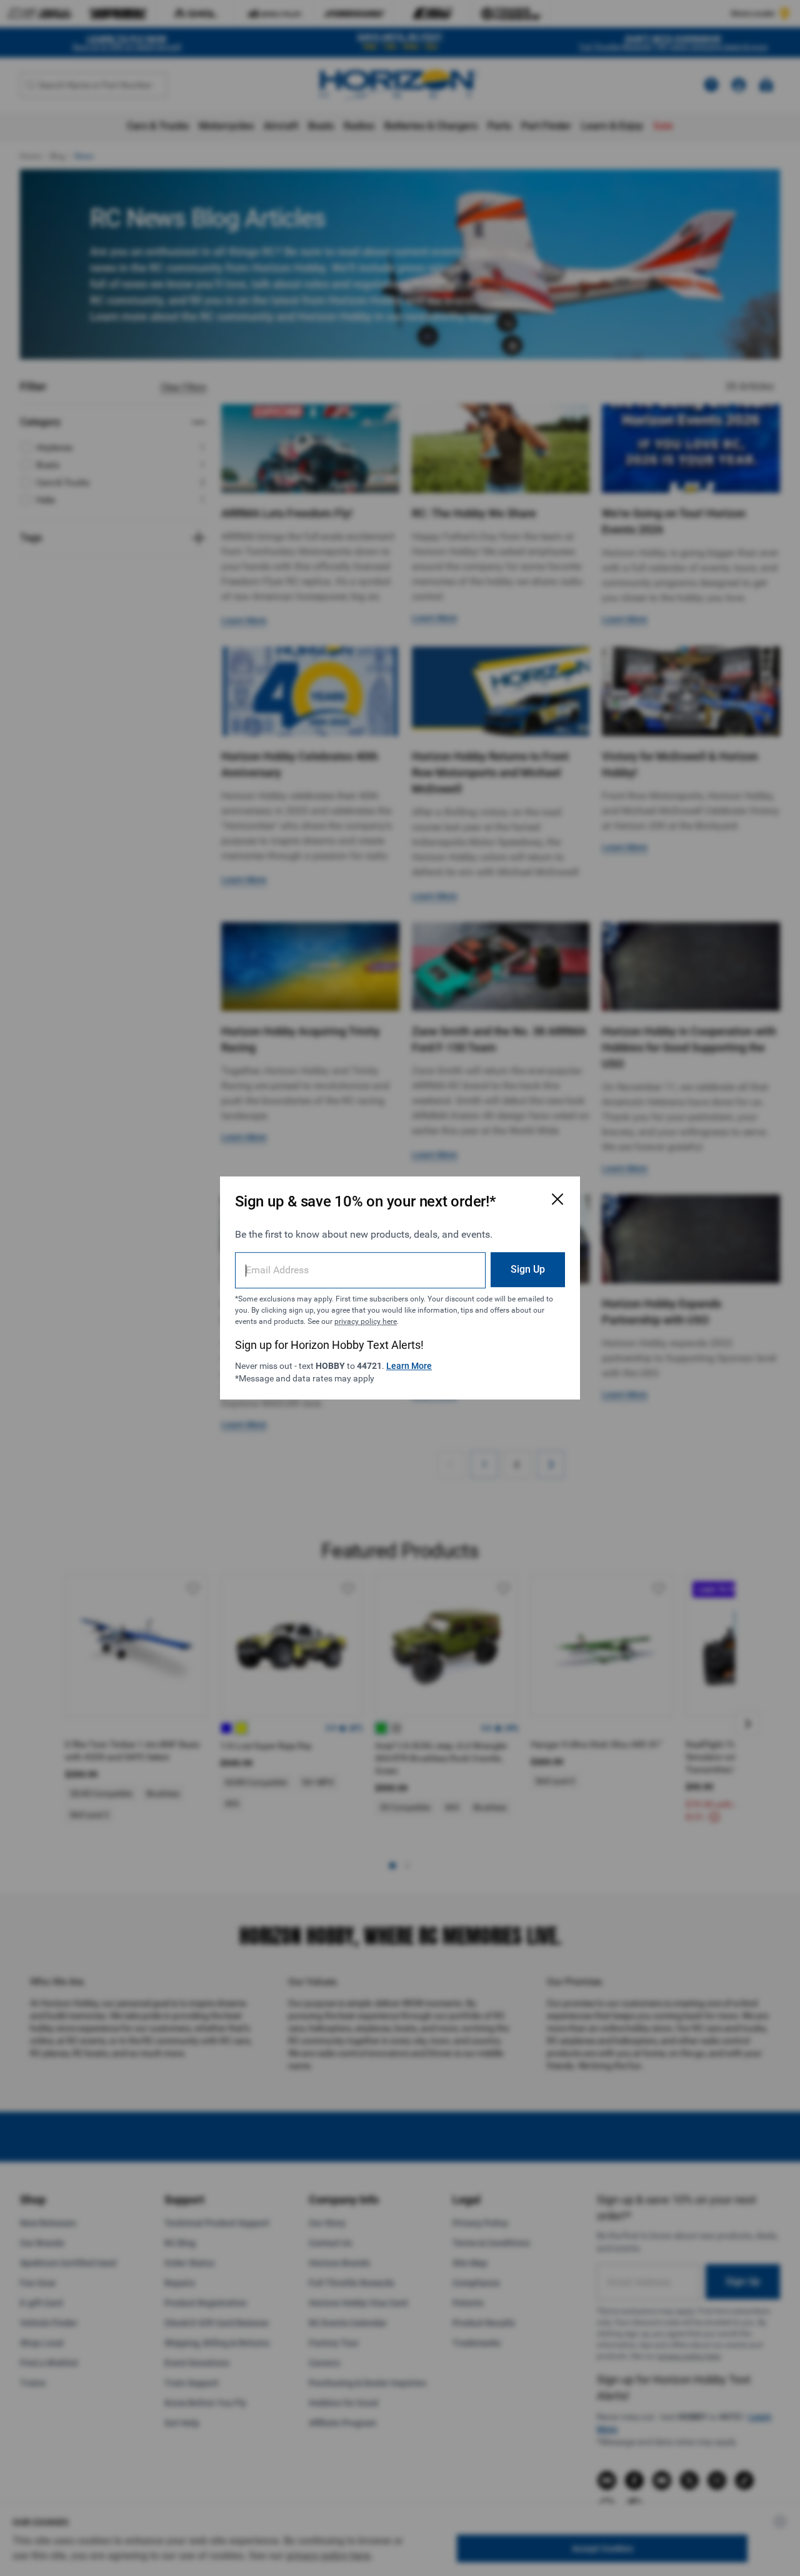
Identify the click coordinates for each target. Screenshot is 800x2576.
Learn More (409, 1366)
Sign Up (528, 1269)
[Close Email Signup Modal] (557, 1199)
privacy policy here (366, 1321)
